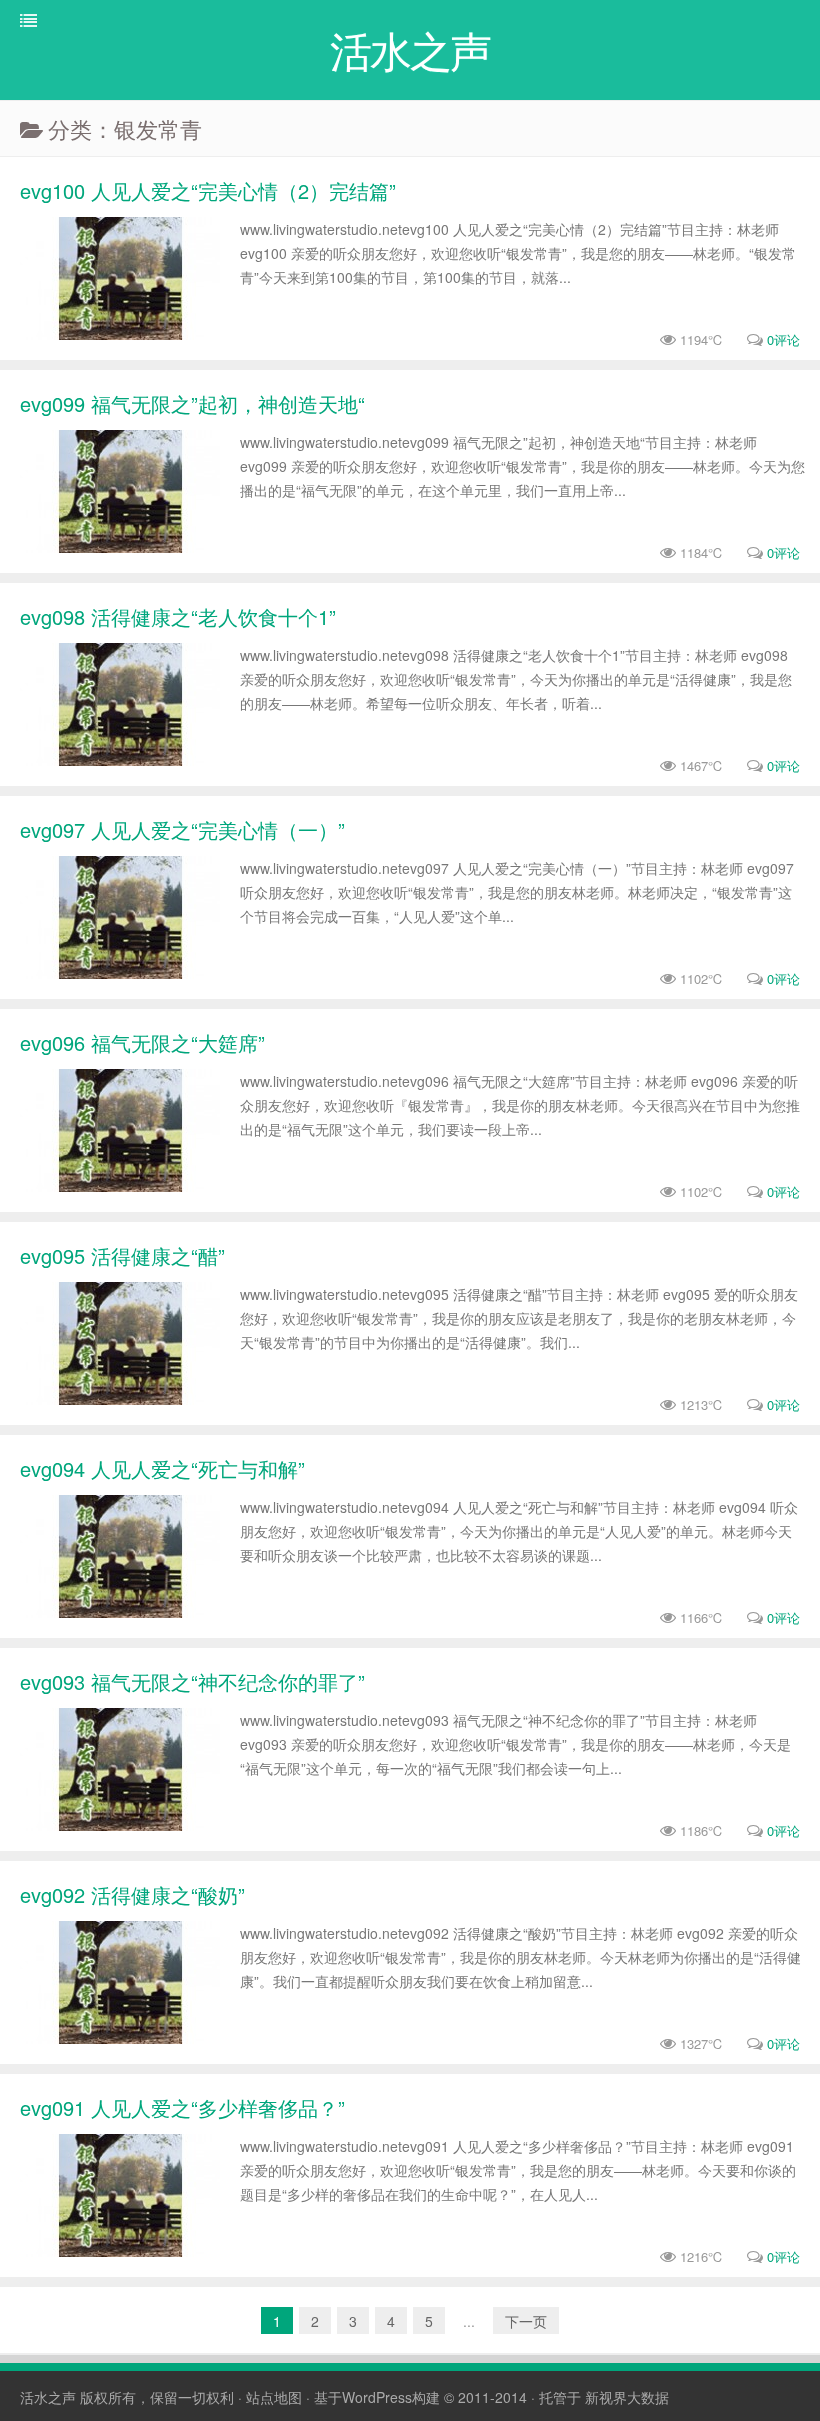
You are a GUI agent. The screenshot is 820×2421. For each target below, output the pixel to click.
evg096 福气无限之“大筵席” (142, 1042)
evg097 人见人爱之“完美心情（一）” (182, 829)
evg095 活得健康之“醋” (122, 1255)
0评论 (783, 339)
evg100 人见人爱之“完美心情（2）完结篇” (208, 190)
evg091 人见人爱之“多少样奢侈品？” (182, 2107)
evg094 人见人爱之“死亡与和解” (162, 1468)
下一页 (526, 2321)
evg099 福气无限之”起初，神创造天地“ (192, 403)
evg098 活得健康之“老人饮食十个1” (178, 616)
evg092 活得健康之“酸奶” (132, 1894)
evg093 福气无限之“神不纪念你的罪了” (192, 1681)
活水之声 (48, 2397)
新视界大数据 (627, 2397)
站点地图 (274, 2397)
